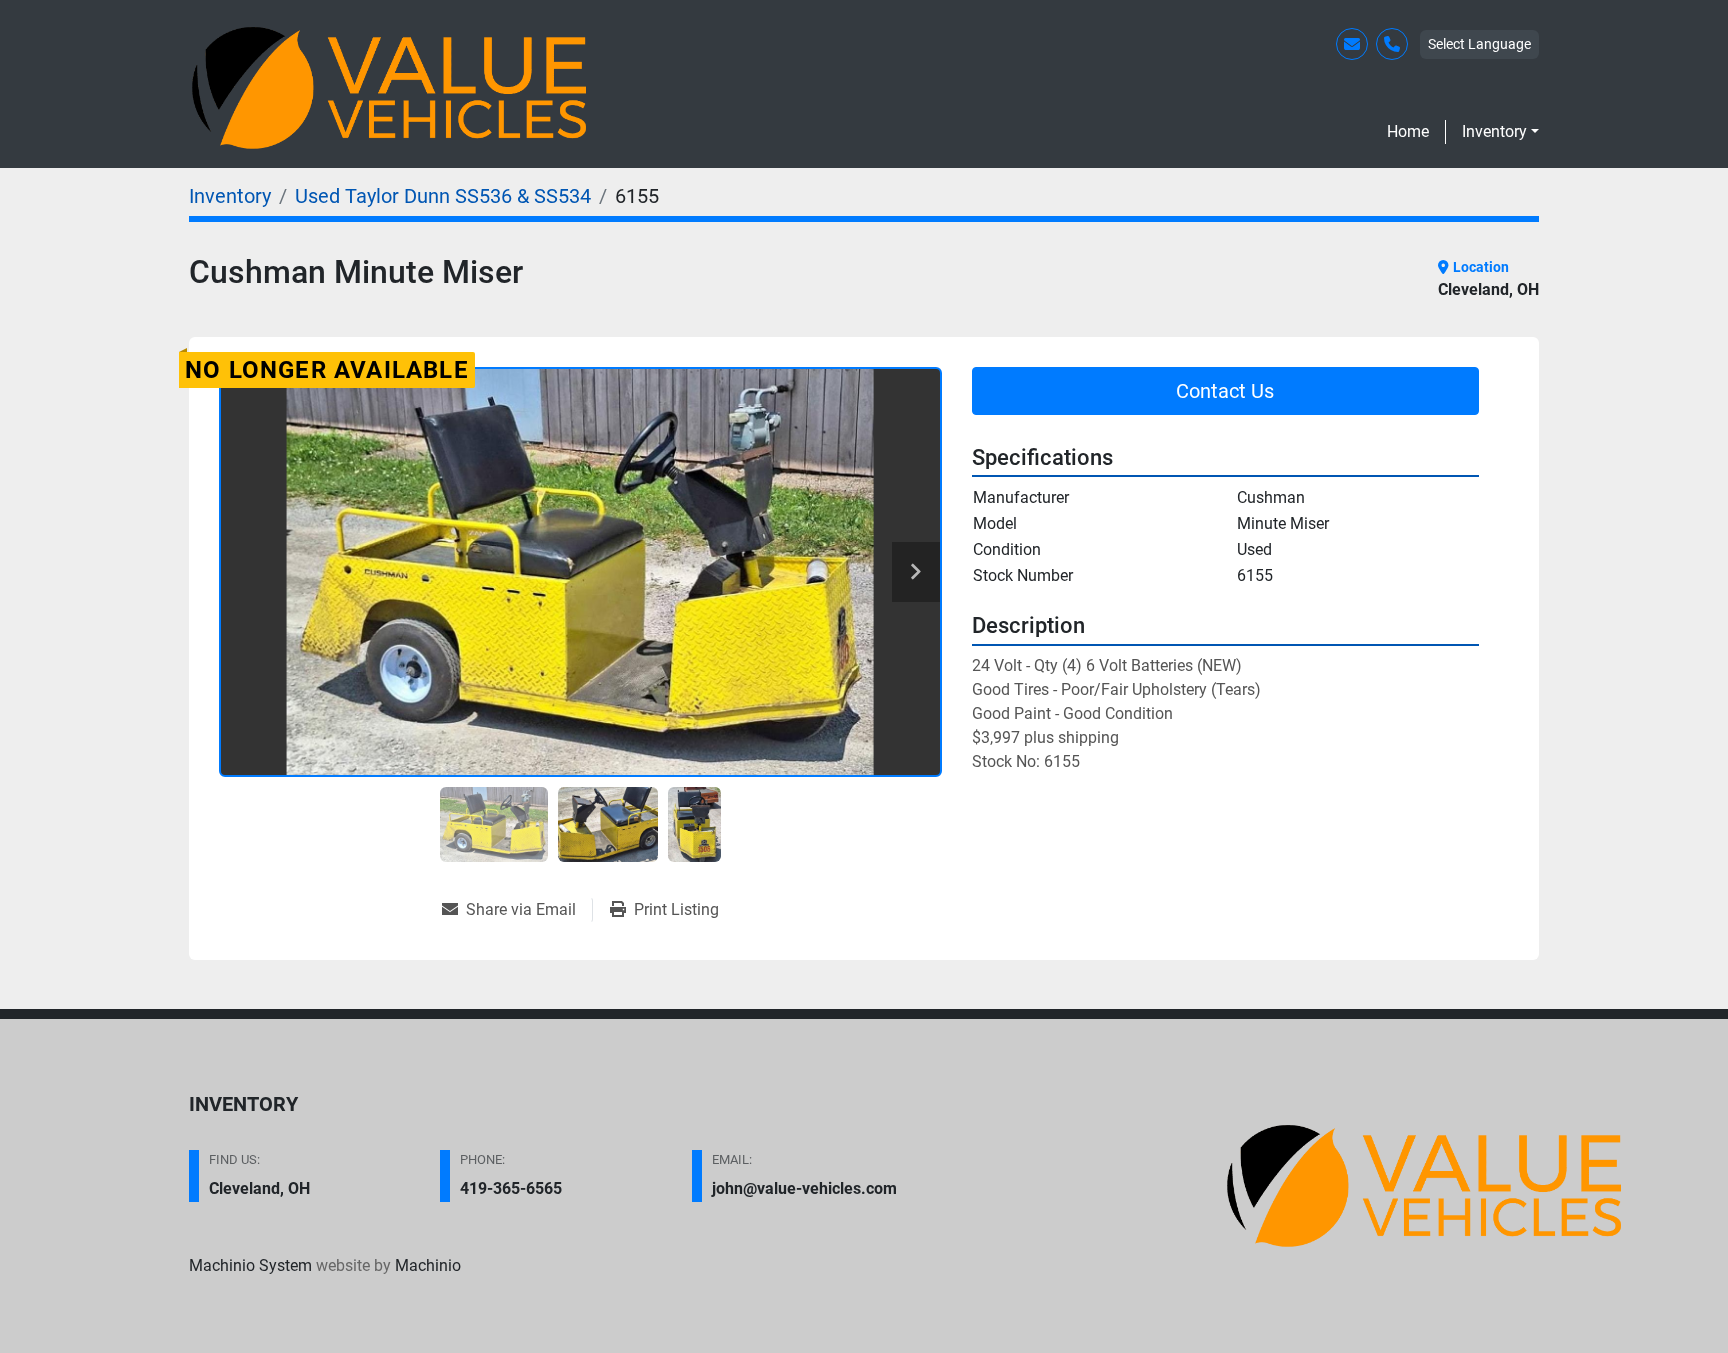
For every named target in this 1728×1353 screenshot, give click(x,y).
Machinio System (250, 1265)
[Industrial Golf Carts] (1424, 1186)
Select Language (1479, 44)
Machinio (428, 1265)
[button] (1500, 132)
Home (1408, 131)
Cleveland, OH (259, 1188)
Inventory (1494, 131)
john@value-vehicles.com (804, 1188)
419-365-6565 (511, 1188)
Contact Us (1225, 391)
